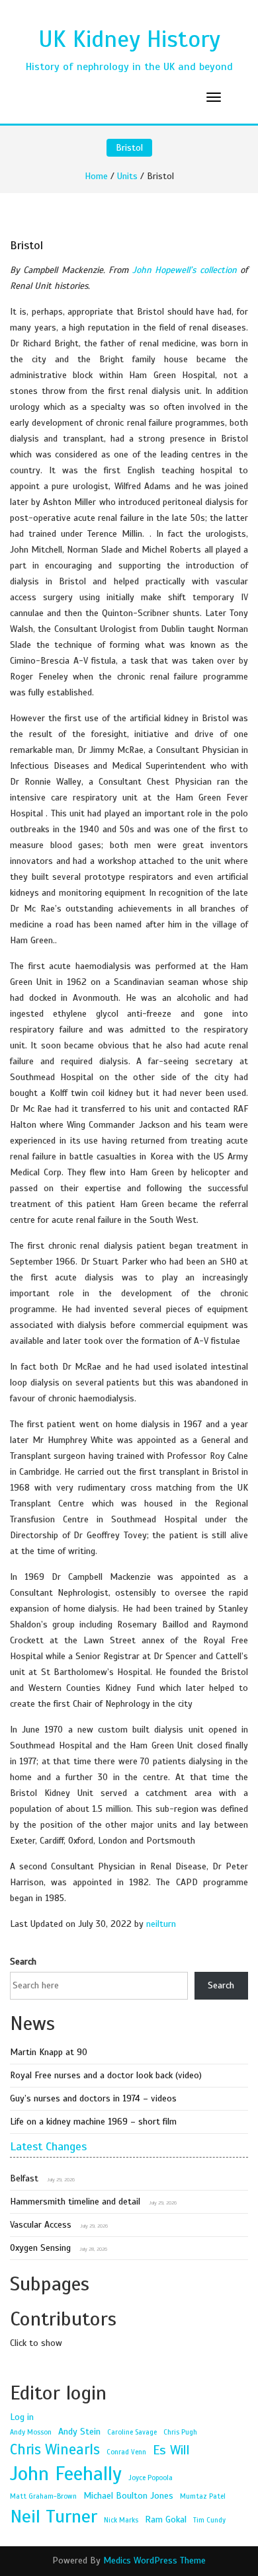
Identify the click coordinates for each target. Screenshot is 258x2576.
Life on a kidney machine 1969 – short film (93, 2122)
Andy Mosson (31, 2432)
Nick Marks (121, 2520)
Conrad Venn (126, 2452)
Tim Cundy (209, 2520)
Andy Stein (79, 2431)
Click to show (36, 2343)
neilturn (161, 1924)
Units (127, 176)
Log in (22, 2417)
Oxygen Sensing (40, 2248)
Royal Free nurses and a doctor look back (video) (106, 2075)
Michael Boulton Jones (128, 2495)
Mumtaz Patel (203, 2496)
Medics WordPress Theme (154, 2560)
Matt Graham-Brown (43, 2496)
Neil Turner (54, 2516)
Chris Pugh (180, 2432)
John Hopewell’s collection (185, 270)
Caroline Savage (132, 2432)
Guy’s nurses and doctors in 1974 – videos (93, 2098)
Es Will (171, 2450)
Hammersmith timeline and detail (75, 2202)
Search (23, 1962)
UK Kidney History (129, 39)
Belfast (24, 2178)
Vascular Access (41, 2225)
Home (96, 176)
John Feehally (66, 2474)
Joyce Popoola (150, 2478)
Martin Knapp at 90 (49, 2052)
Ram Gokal (166, 2519)
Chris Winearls (55, 2449)
